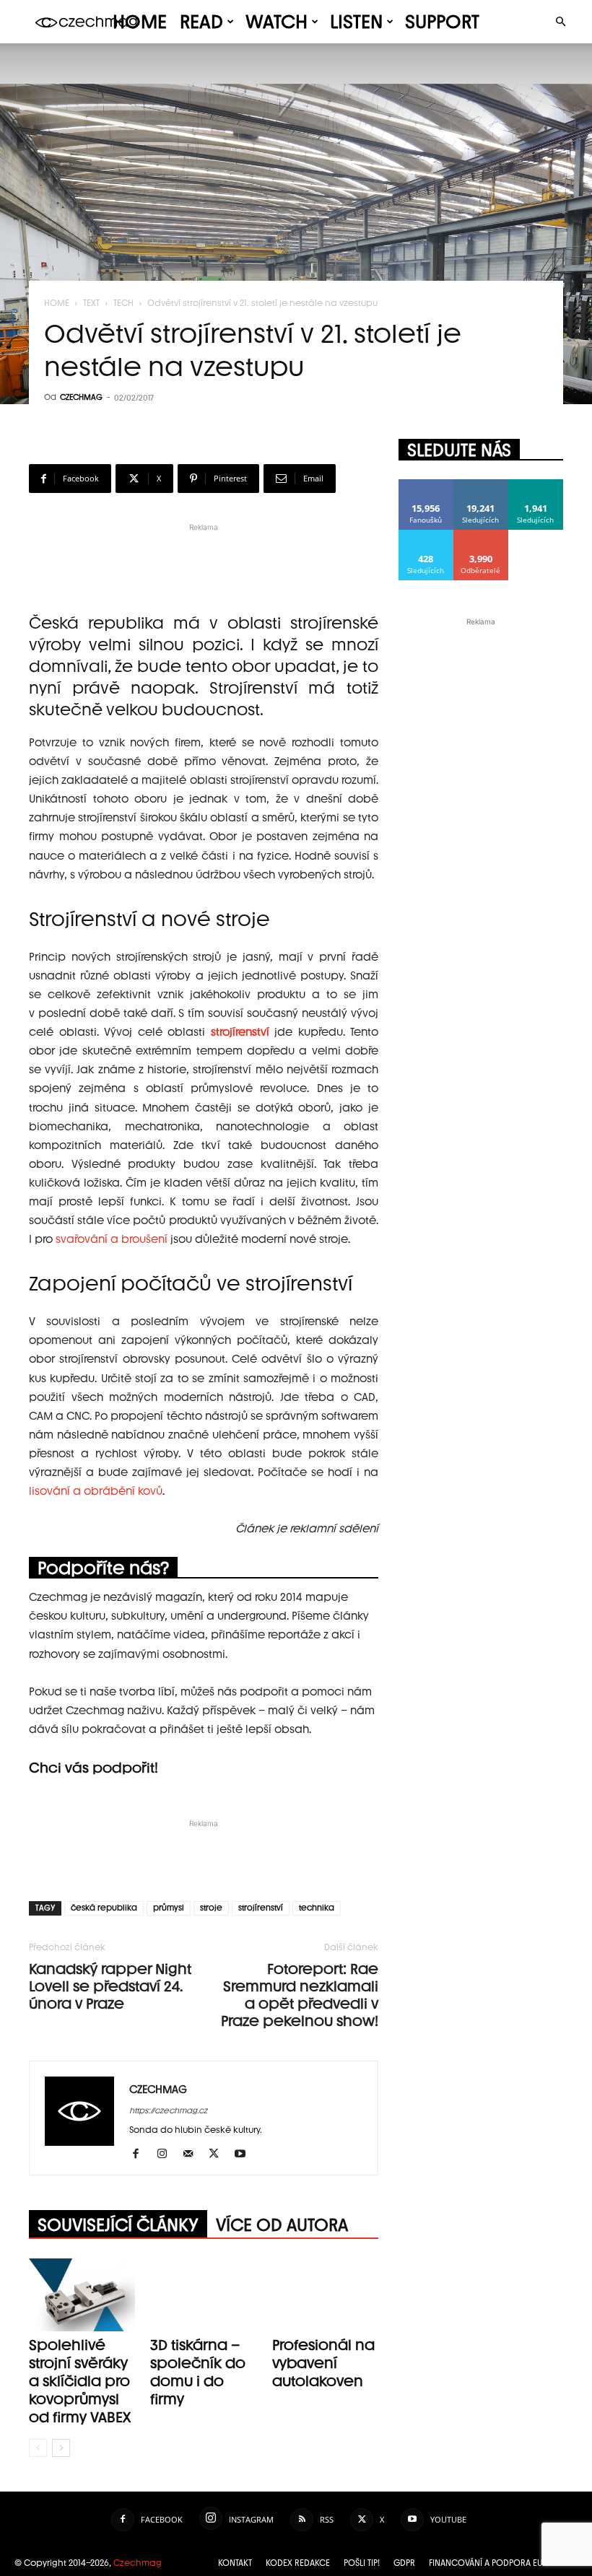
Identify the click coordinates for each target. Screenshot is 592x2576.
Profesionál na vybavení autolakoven (323, 2363)
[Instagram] (167, 2154)
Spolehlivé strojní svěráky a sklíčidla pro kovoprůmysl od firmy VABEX (80, 2381)
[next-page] (61, 2448)
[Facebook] (141, 2154)
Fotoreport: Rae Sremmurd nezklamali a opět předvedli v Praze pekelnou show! (300, 1995)
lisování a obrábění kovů (96, 1491)
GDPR (404, 2563)
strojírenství (261, 1908)
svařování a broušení (112, 1239)
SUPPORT (442, 22)
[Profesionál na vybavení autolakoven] (325, 2295)
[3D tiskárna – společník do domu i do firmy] (203, 2295)
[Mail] (193, 2154)
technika (317, 1908)
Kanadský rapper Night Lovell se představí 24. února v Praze (110, 1986)
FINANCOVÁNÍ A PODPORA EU (486, 2563)
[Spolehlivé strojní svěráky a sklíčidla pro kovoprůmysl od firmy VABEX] (82, 2295)
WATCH (277, 22)
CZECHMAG (81, 397)
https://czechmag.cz (168, 2111)
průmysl (169, 1908)
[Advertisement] (204, 556)
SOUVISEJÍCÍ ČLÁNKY (118, 2225)
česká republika (104, 1908)
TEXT (91, 303)
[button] (560, 22)
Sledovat (481, 485)
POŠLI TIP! (362, 2563)
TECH (123, 303)
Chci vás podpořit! (93, 1768)
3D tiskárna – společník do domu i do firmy (198, 2372)
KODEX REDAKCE (298, 2563)
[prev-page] (38, 2448)
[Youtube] (245, 2154)
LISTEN (356, 22)
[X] (219, 2154)
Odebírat (481, 535)
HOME (140, 22)
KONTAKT (235, 2563)
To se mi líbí (426, 485)
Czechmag (138, 2563)
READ (201, 22)
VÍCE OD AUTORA (282, 2225)
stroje (211, 1908)
